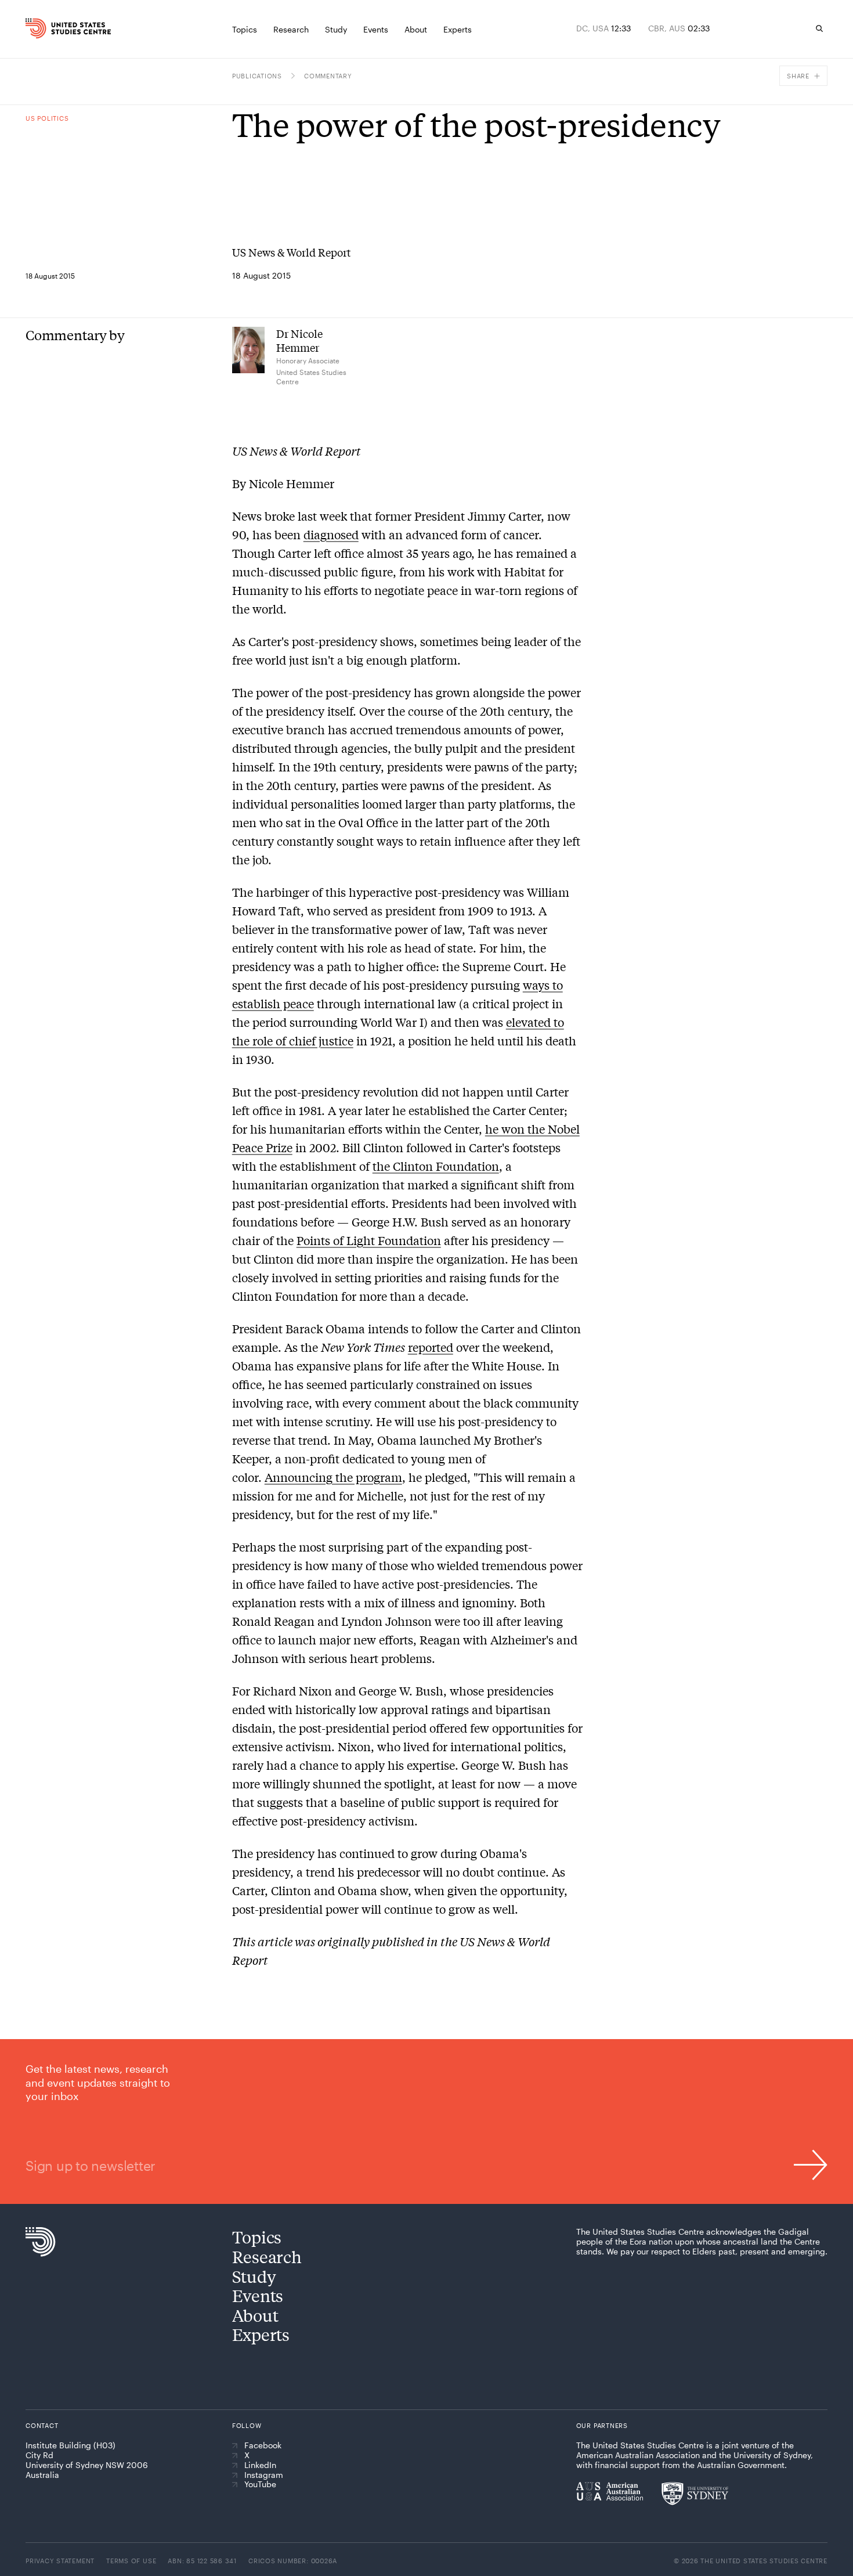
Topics (257, 2237)
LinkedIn (260, 2465)
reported (431, 1347)
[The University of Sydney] (695, 2494)
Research (267, 2256)
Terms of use (131, 2561)
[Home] (48, 28)
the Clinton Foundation (436, 1166)
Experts (261, 2334)
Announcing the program (333, 1477)
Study (254, 2276)
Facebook (263, 2445)
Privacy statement (60, 2561)
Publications (257, 76)
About (255, 2315)
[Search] (819, 28)
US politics (47, 118)
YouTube (260, 2484)
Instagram (264, 2475)
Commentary (328, 76)
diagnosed (331, 534)
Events (258, 2295)
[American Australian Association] (610, 2491)
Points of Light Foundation (369, 1240)
